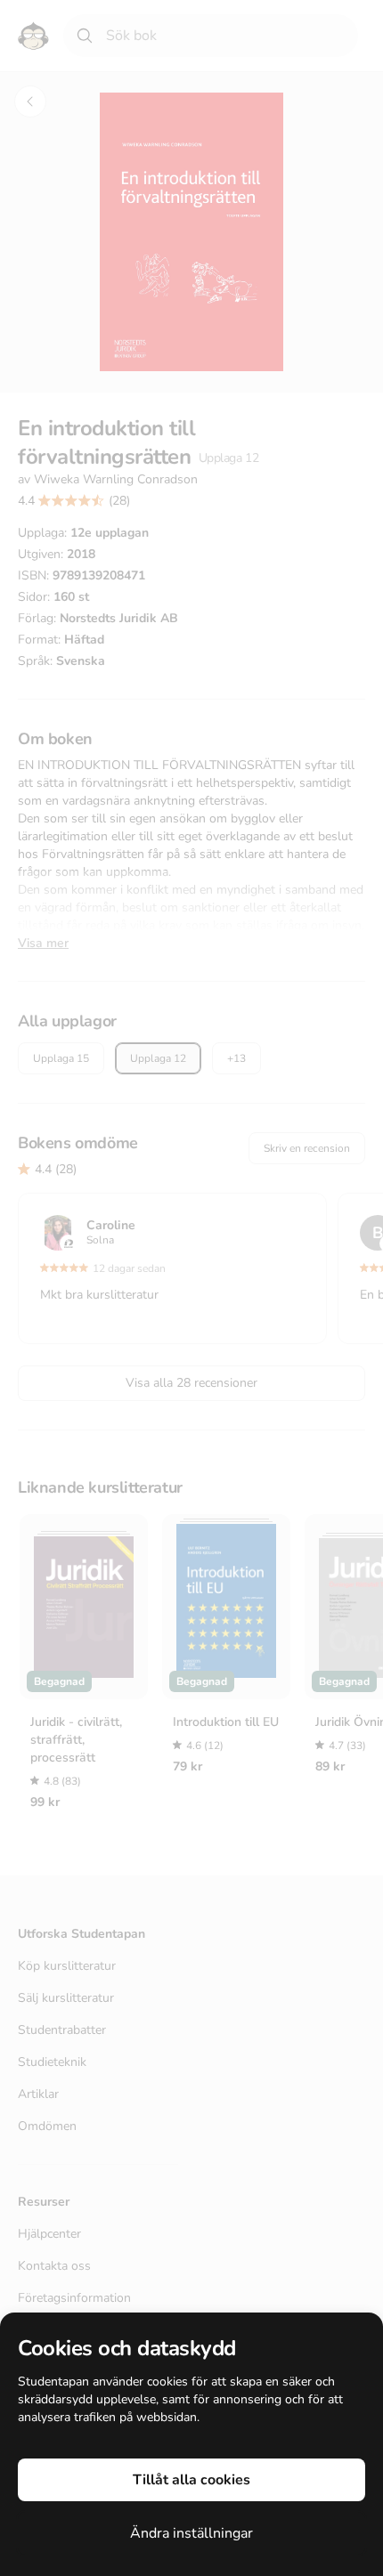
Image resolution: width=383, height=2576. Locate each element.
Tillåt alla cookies (191, 2480)
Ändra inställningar (191, 2533)
